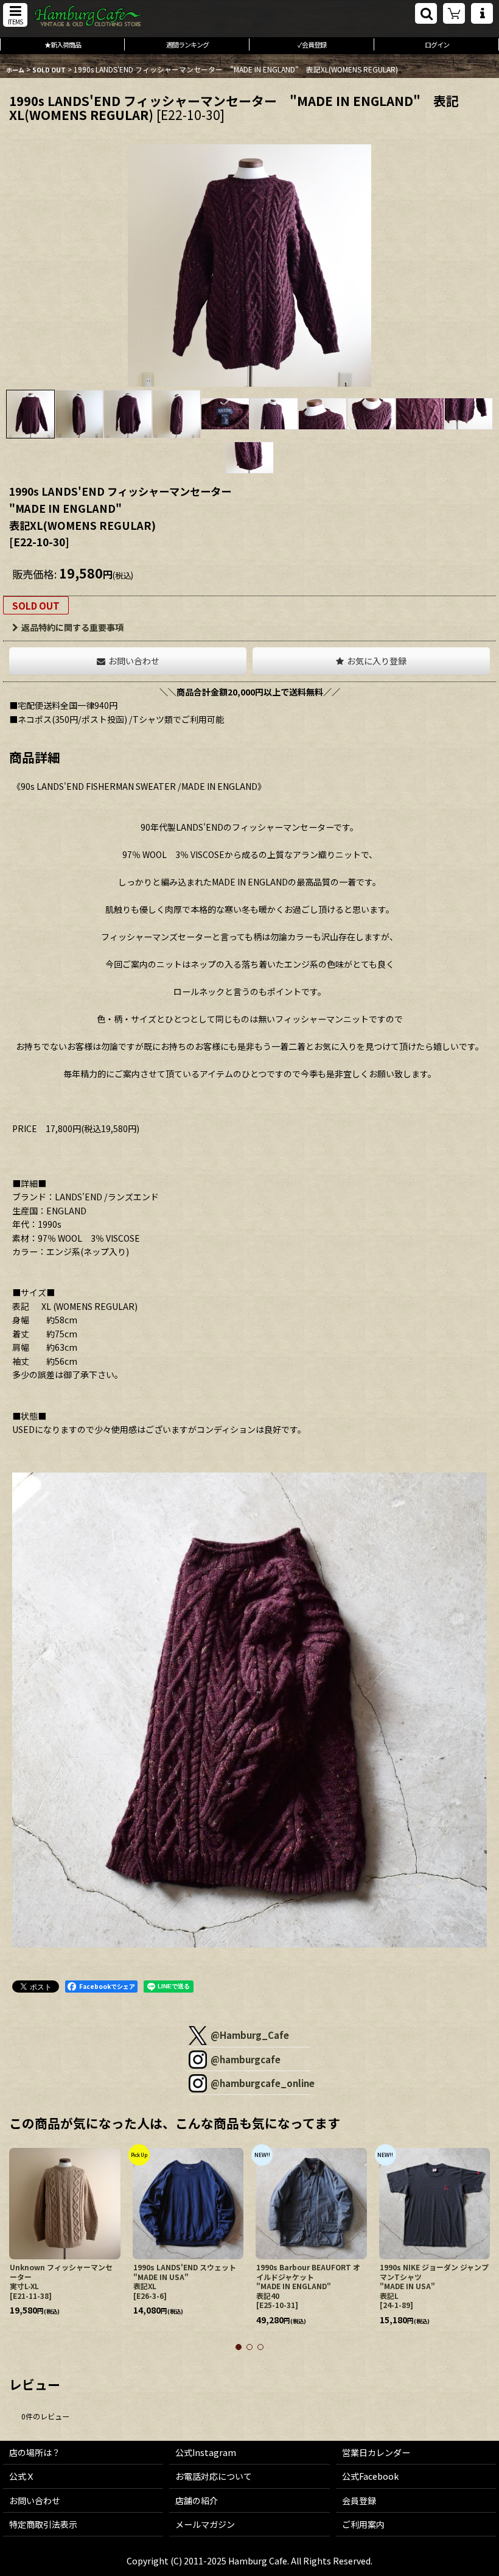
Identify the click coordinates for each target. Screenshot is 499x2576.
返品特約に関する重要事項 (72, 627)
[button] (15, 15)
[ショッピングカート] (454, 13)
